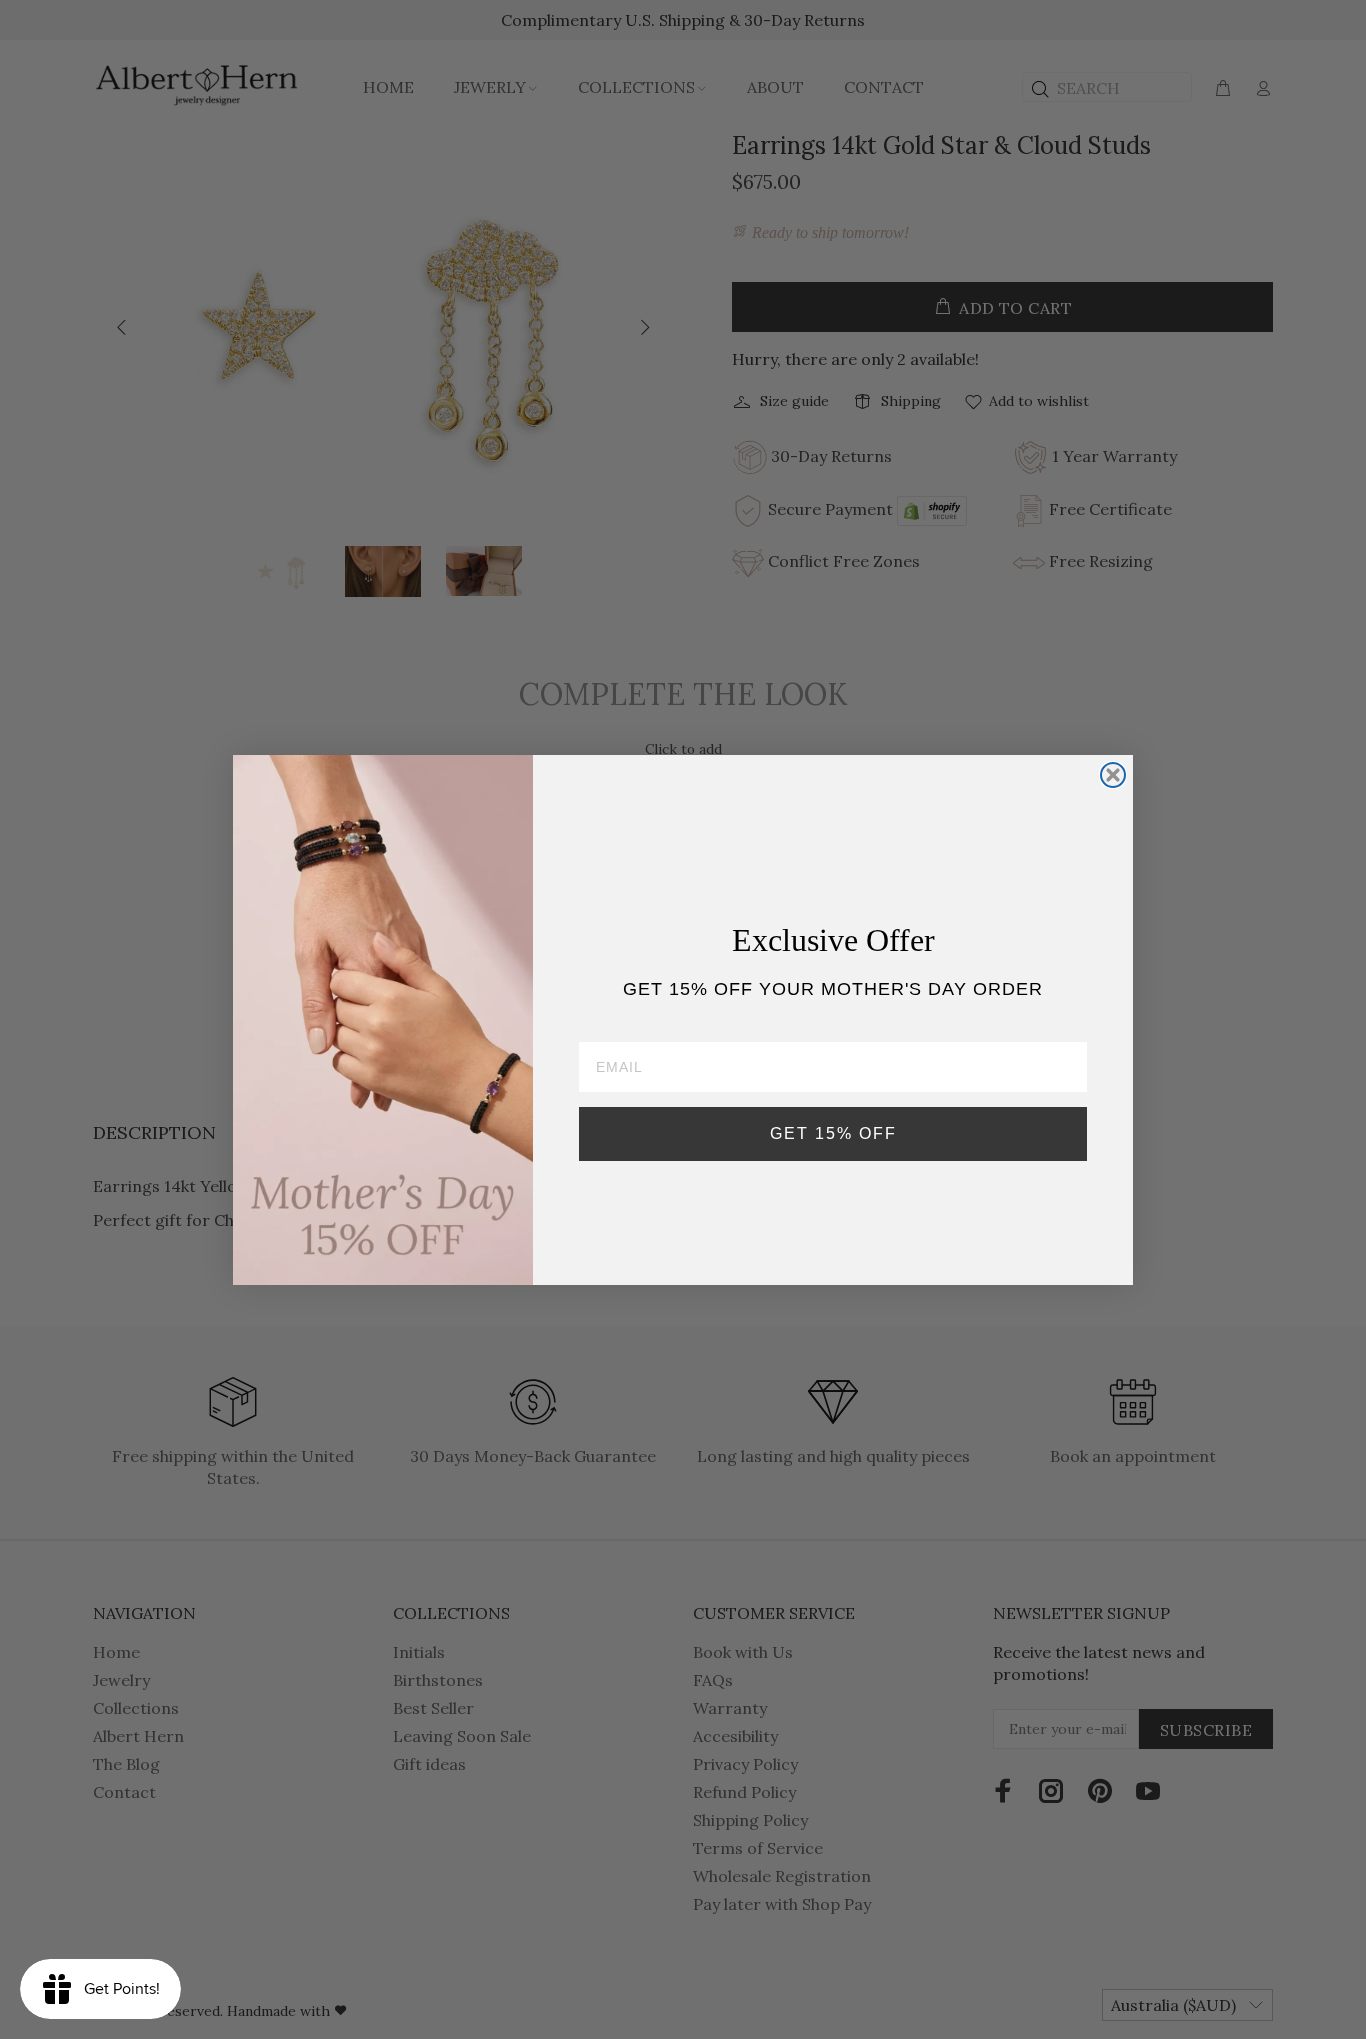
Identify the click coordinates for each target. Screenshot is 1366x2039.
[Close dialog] (1113, 775)
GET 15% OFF (833, 1132)
